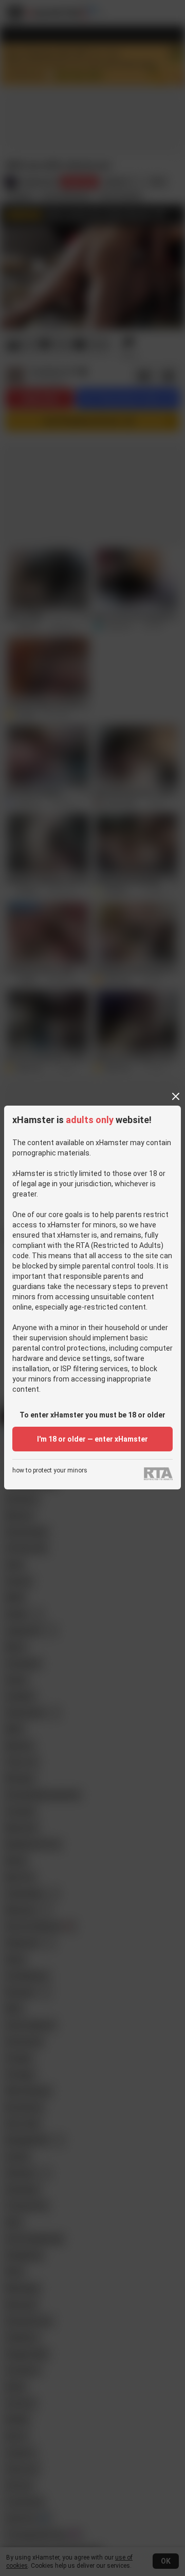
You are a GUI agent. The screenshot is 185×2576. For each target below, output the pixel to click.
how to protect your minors (50, 1471)
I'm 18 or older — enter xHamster (92, 1439)
